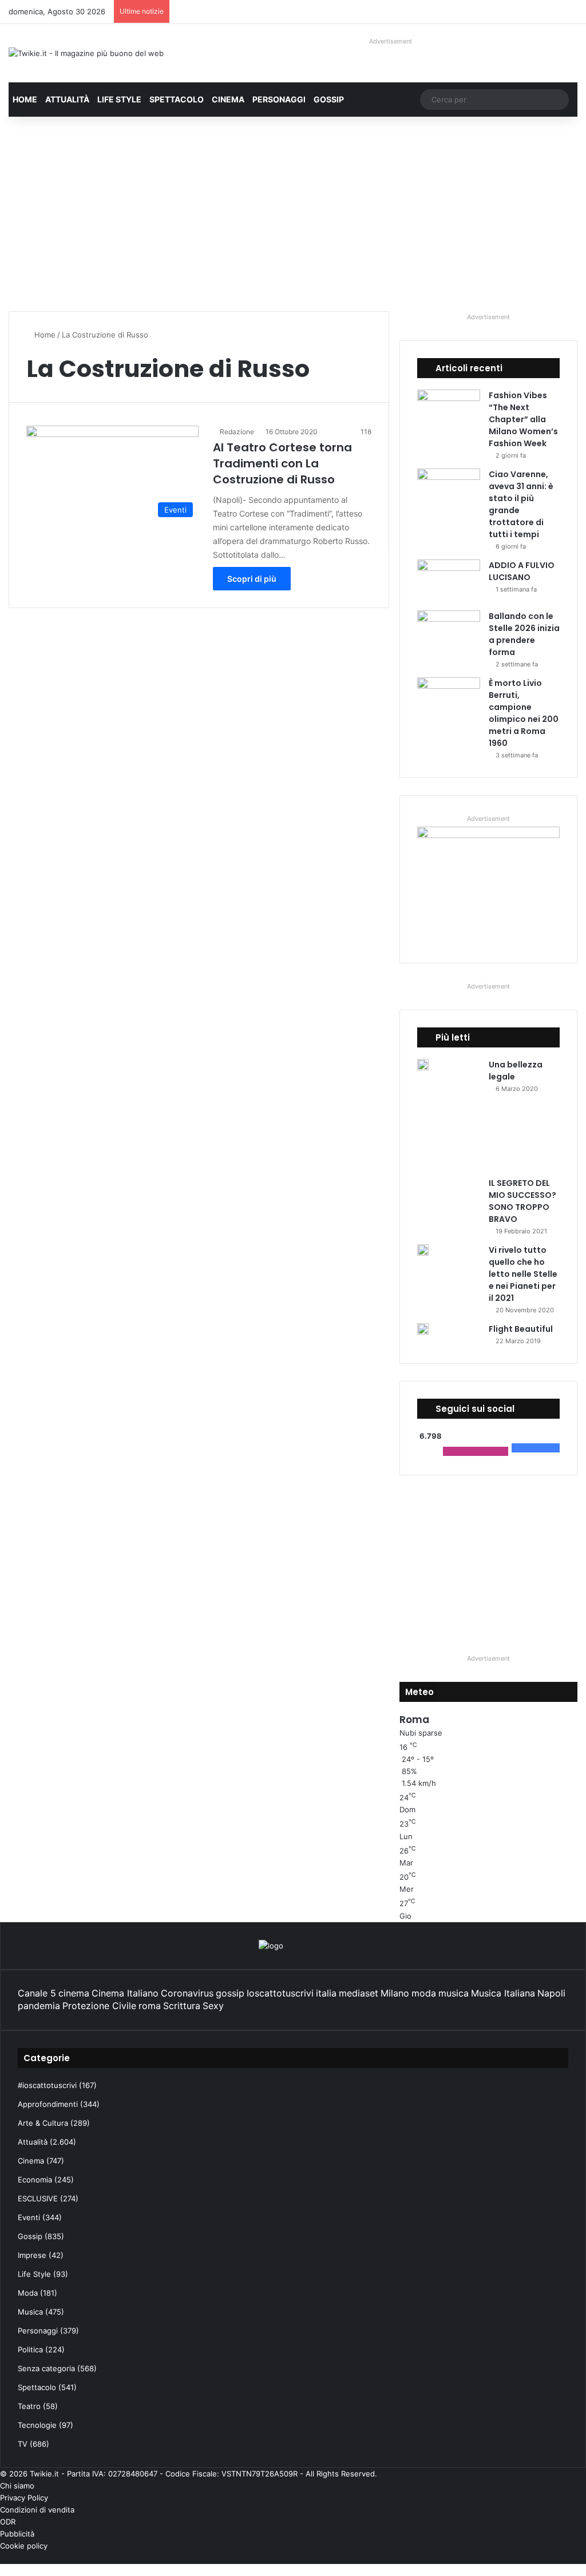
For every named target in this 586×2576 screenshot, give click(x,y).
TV (23, 2444)
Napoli (551, 1993)
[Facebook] (583, 2558)
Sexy (213, 2006)
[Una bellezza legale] (423, 1065)
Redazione (237, 432)
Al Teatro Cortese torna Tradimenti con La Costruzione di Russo (282, 463)
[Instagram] (556, 2558)
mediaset (359, 1993)
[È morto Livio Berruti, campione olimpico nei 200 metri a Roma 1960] (449, 699)
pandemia (39, 2006)
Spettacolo (177, 99)
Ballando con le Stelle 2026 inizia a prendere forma (524, 634)
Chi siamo (17, 2486)
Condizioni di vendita (37, 2510)
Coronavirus (187, 1993)
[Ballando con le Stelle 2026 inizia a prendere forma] (449, 632)
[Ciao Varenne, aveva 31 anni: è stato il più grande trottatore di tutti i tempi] (449, 490)
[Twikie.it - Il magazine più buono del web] (86, 53)
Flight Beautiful (521, 1329)
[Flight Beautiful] (423, 1329)
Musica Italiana (503, 1993)
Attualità (67, 99)
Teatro (29, 2406)
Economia (35, 2180)
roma (150, 2006)
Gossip (329, 99)
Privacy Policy (24, 2498)
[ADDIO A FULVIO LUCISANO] (449, 581)
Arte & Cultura (43, 2123)
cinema (74, 1993)
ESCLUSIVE (38, 2198)
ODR (8, 2522)
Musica (30, 2312)
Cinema (228, 99)
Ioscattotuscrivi (280, 1993)
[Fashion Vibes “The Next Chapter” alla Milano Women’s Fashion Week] (449, 411)
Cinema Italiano (125, 1993)
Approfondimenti (48, 2104)
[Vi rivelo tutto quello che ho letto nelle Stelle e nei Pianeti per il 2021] (423, 1250)
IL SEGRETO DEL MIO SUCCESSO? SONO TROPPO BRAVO (522, 1201)
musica (454, 1993)
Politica (30, 2349)
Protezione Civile (99, 2006)
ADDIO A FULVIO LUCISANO (522, 571)
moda (424, 1993)
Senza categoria (46, 2368)
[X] (574, 2558)
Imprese (32, 2255)
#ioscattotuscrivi (47, 2085)
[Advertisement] (293, 214)
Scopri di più (252, 579)
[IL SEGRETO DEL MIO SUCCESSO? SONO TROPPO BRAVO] (484, 1140)
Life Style (119, 99)
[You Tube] (565, 2558)
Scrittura (182, 2006)
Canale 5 (37, 1993)
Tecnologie (37, 2425)
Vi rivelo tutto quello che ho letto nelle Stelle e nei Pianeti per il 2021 (523, 1274)
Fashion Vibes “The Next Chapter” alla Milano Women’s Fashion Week (523, 419)
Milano (395, 1993)
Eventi (29, 2217)
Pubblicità (17, 2534)
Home (25, 99)
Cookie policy (24, 2546)
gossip (230, 1993)
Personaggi (279, 99)
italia (326, 1993)
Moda (28, 2293)
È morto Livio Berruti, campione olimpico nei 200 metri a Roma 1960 (524, 713)
